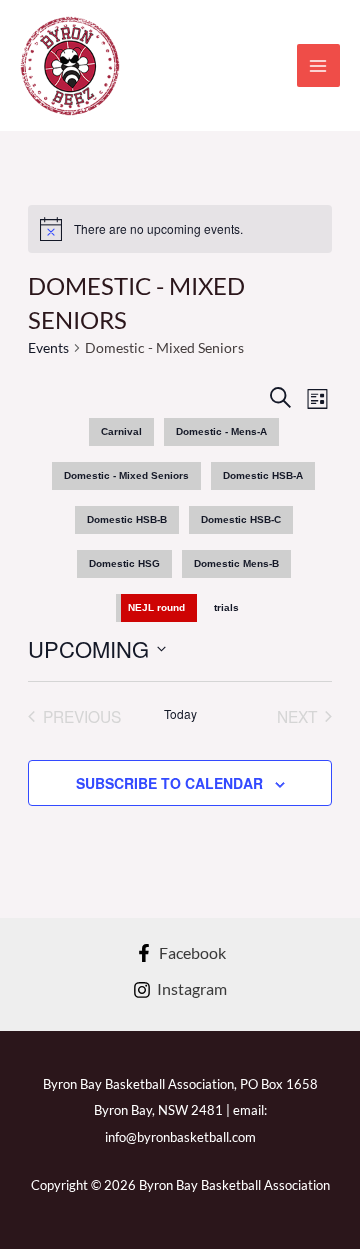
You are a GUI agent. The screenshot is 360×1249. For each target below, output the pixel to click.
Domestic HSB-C (241, 519)
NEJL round (156, 607)
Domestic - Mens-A (221, 431)
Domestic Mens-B (236, 563)
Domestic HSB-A (263, 475)
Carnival (121, 431)
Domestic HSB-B (127, 519)
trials (226, 607)
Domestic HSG (124, 563)
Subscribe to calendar (169, 783)
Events (48, 347)
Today (180, 714)
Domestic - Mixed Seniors (126, 475)
